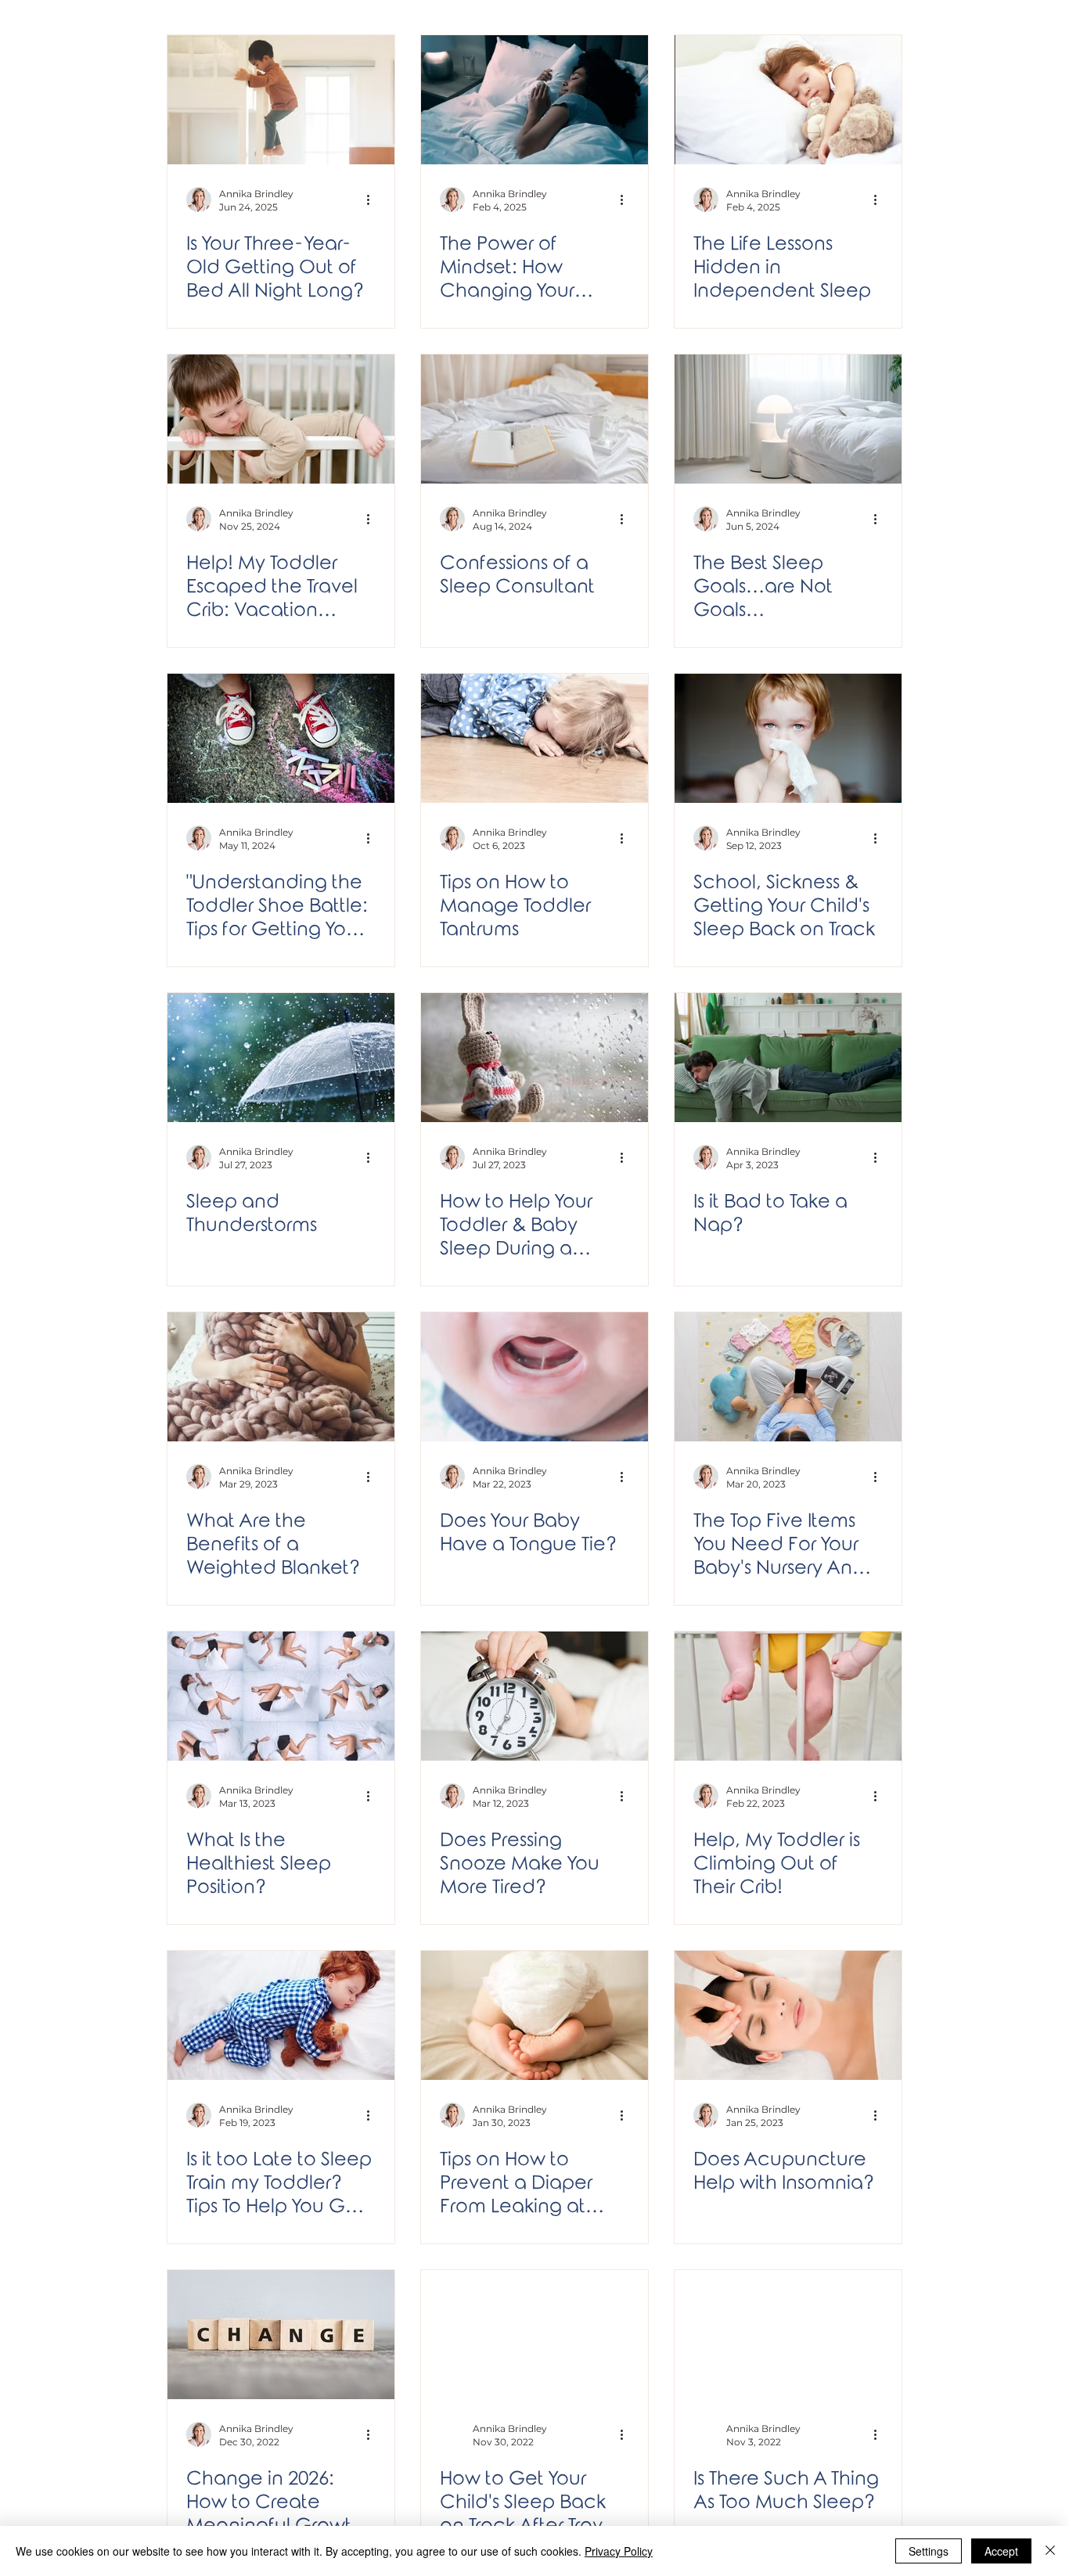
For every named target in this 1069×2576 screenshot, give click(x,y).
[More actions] (373, 200)
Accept (1001, 2551)
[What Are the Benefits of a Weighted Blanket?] (281, 1377)
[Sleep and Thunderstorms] (281, 1058)
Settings (929, 2551)
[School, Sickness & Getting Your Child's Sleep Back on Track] (788, 738)
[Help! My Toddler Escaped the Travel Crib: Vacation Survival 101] (281, 419)
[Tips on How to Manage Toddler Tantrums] (534, 738)
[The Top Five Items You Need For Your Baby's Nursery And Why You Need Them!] (788, 1377)
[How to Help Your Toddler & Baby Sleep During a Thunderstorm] (534, 1058)
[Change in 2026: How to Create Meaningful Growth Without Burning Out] (281, 2335)
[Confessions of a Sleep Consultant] (534, 419)
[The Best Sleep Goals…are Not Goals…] (788, 419)
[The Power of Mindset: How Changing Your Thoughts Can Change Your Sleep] (534, 100)
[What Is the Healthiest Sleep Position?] (281, 1696)
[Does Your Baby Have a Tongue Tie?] (534, 1377)
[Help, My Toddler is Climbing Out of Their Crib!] (788, 1696)
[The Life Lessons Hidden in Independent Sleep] (788, 100)
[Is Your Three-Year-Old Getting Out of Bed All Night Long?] (281, 100)
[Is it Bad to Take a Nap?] (788, 1058)
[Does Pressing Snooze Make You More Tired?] (534, 1696)
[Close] (1050, 2551)
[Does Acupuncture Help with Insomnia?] (788, 2015)
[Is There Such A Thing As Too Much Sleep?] (788, 2335)
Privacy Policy (619, 2551)
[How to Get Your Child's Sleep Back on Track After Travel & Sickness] (534, 2335)
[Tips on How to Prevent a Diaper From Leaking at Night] (534, 2015)
